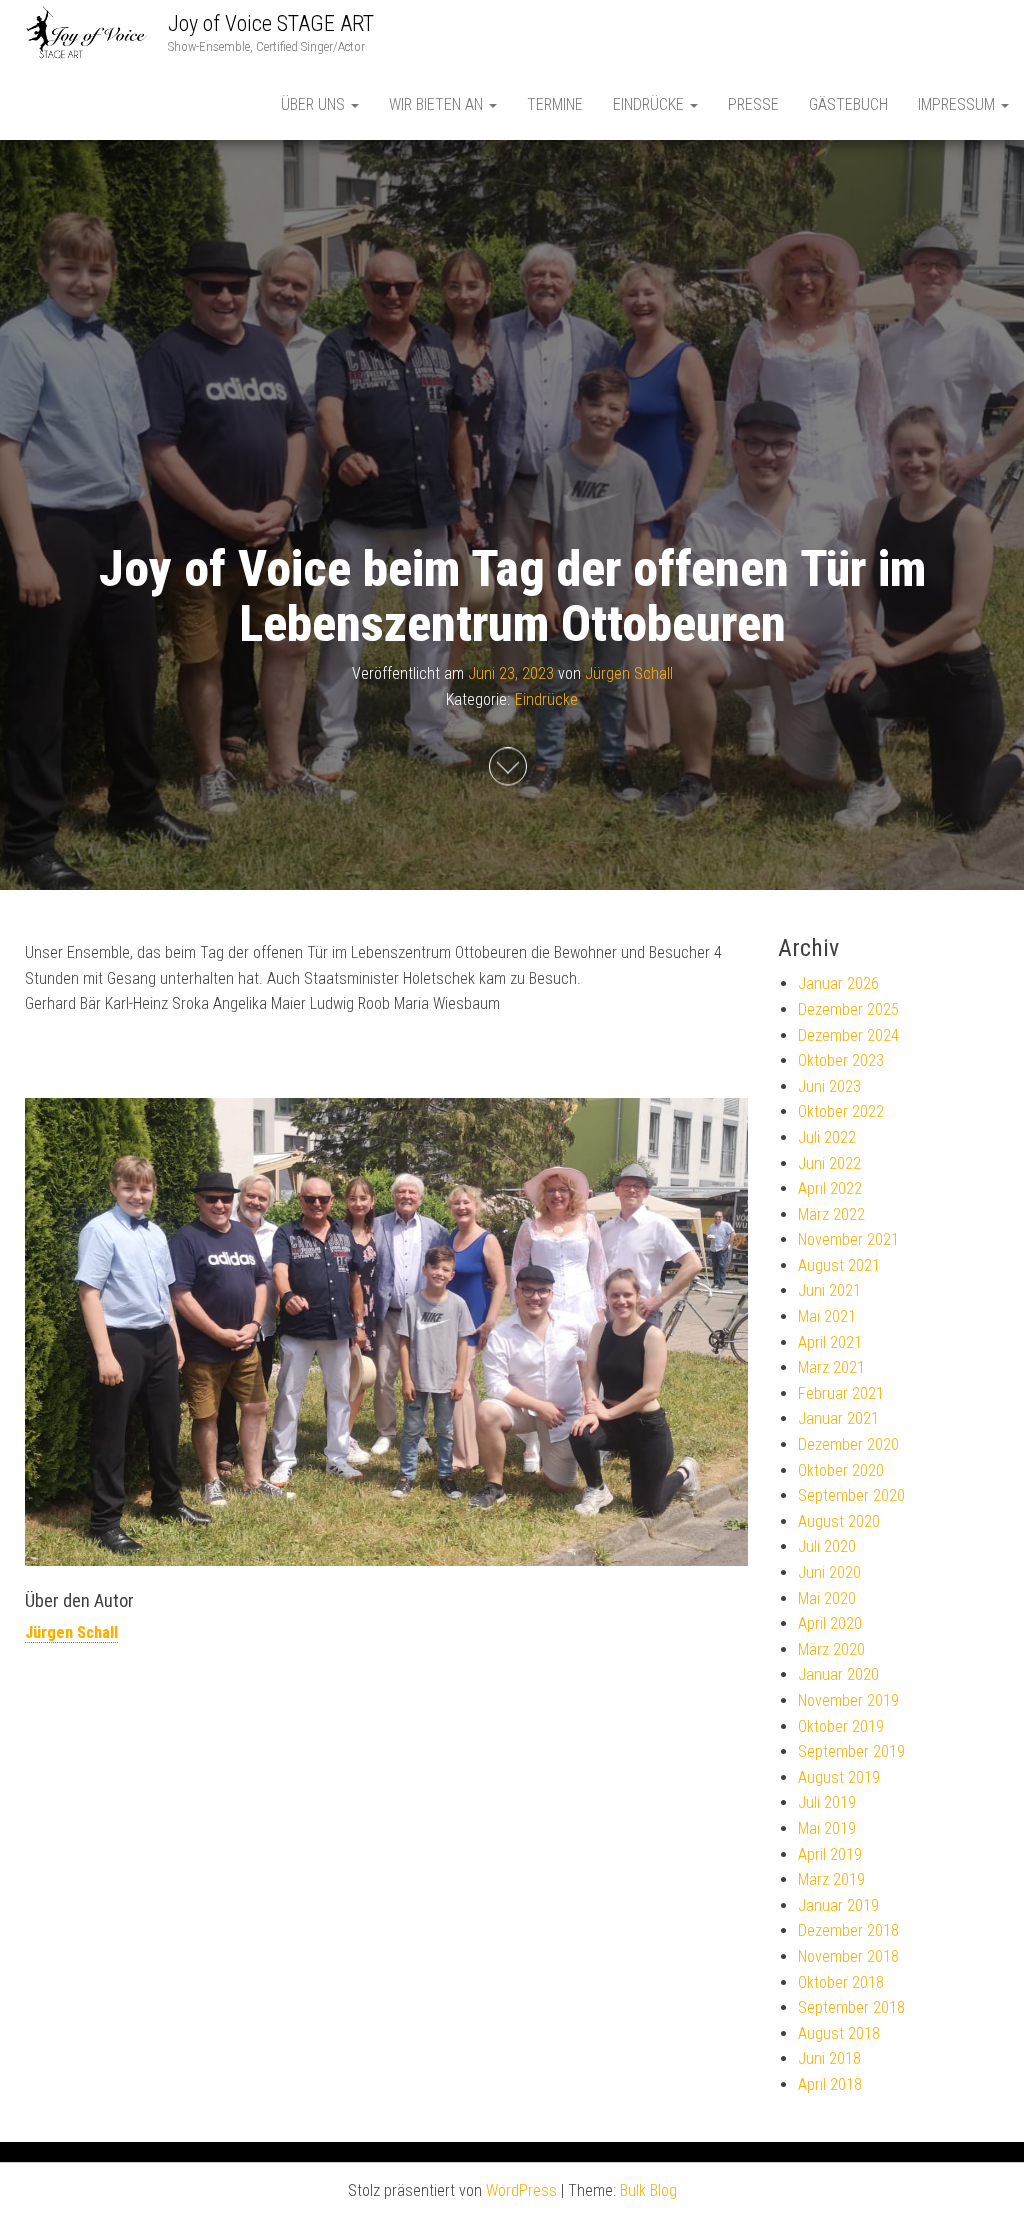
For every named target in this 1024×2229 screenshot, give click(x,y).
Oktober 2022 (841, 1111)
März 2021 (831, 1367)
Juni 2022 (829, 1163)
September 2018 (851, 2007)
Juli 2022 (827, 1137)
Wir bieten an (438, 104)
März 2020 (831, 1649)
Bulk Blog (648, 2190)
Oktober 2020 (841, 1470)
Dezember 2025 (848, 1009)
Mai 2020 (827, 1598)
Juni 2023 (829, 1086)
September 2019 (851, 1751)
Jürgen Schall (629, 673)
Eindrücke (650, 104)
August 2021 (839, 1265)
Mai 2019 (827, 1828)
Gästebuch (848, 104)
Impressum (958, 104)
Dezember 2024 (848, 1035)
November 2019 (848, 1700)
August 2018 (839, 2033)
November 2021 (848, 1239)
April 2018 (830, 2084)
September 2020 (851, 1495)
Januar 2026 (838, 983)
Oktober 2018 (841, 1982)
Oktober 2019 (841, 1726)
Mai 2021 (827, 1316)
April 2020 (830, 1623)
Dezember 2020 (848, 1444)
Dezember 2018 (848, 1930)
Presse (753, 104)
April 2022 (830, 1188)
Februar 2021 (841, 1393)
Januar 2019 (838, 1905)
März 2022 (831, 1214)
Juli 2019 (827, 1802)
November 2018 (848, 1956)
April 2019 (830, 1854)
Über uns (315, 104)
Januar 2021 (838, 1418)
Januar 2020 (838, 1674)
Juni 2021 (829, 1290)
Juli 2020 (827, 1546)
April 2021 (830, 1342)
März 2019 (831, 1879)
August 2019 (839, 1777)
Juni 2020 (829, 1572)
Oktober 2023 (841, 1060)
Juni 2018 (829, 2058)
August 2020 (839, 1521)
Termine (555, 104)
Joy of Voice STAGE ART (271, 23)
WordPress (521, 2190)
